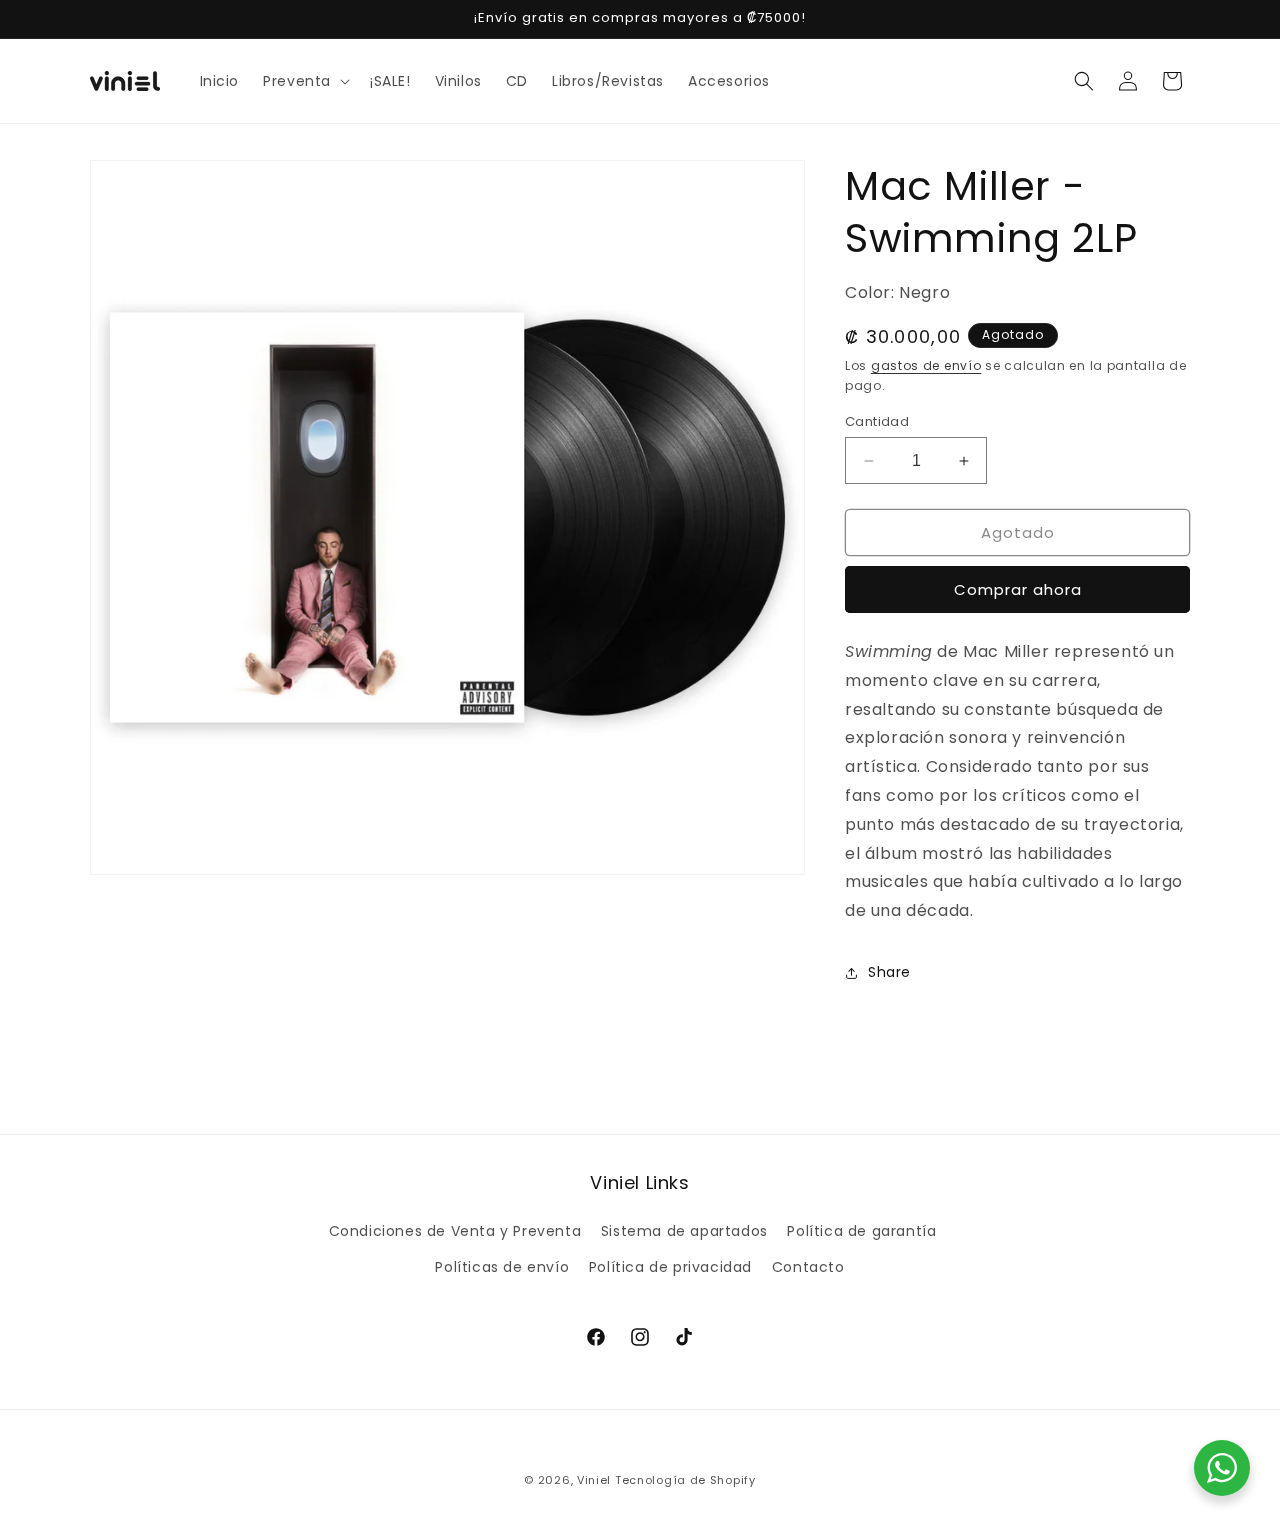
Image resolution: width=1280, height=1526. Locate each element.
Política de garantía (861, 1231)
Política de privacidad (670, 1267)
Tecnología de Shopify (685, 1480)
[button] (304, 81)
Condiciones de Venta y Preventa (455, 1231)
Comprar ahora (1018, 589)
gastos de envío (926, 365)
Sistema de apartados (684, 1231)
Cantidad (877, 421)
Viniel (594, 1480)
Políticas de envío (502, 1267)
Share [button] (889, 972)
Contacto (808, 1267)
